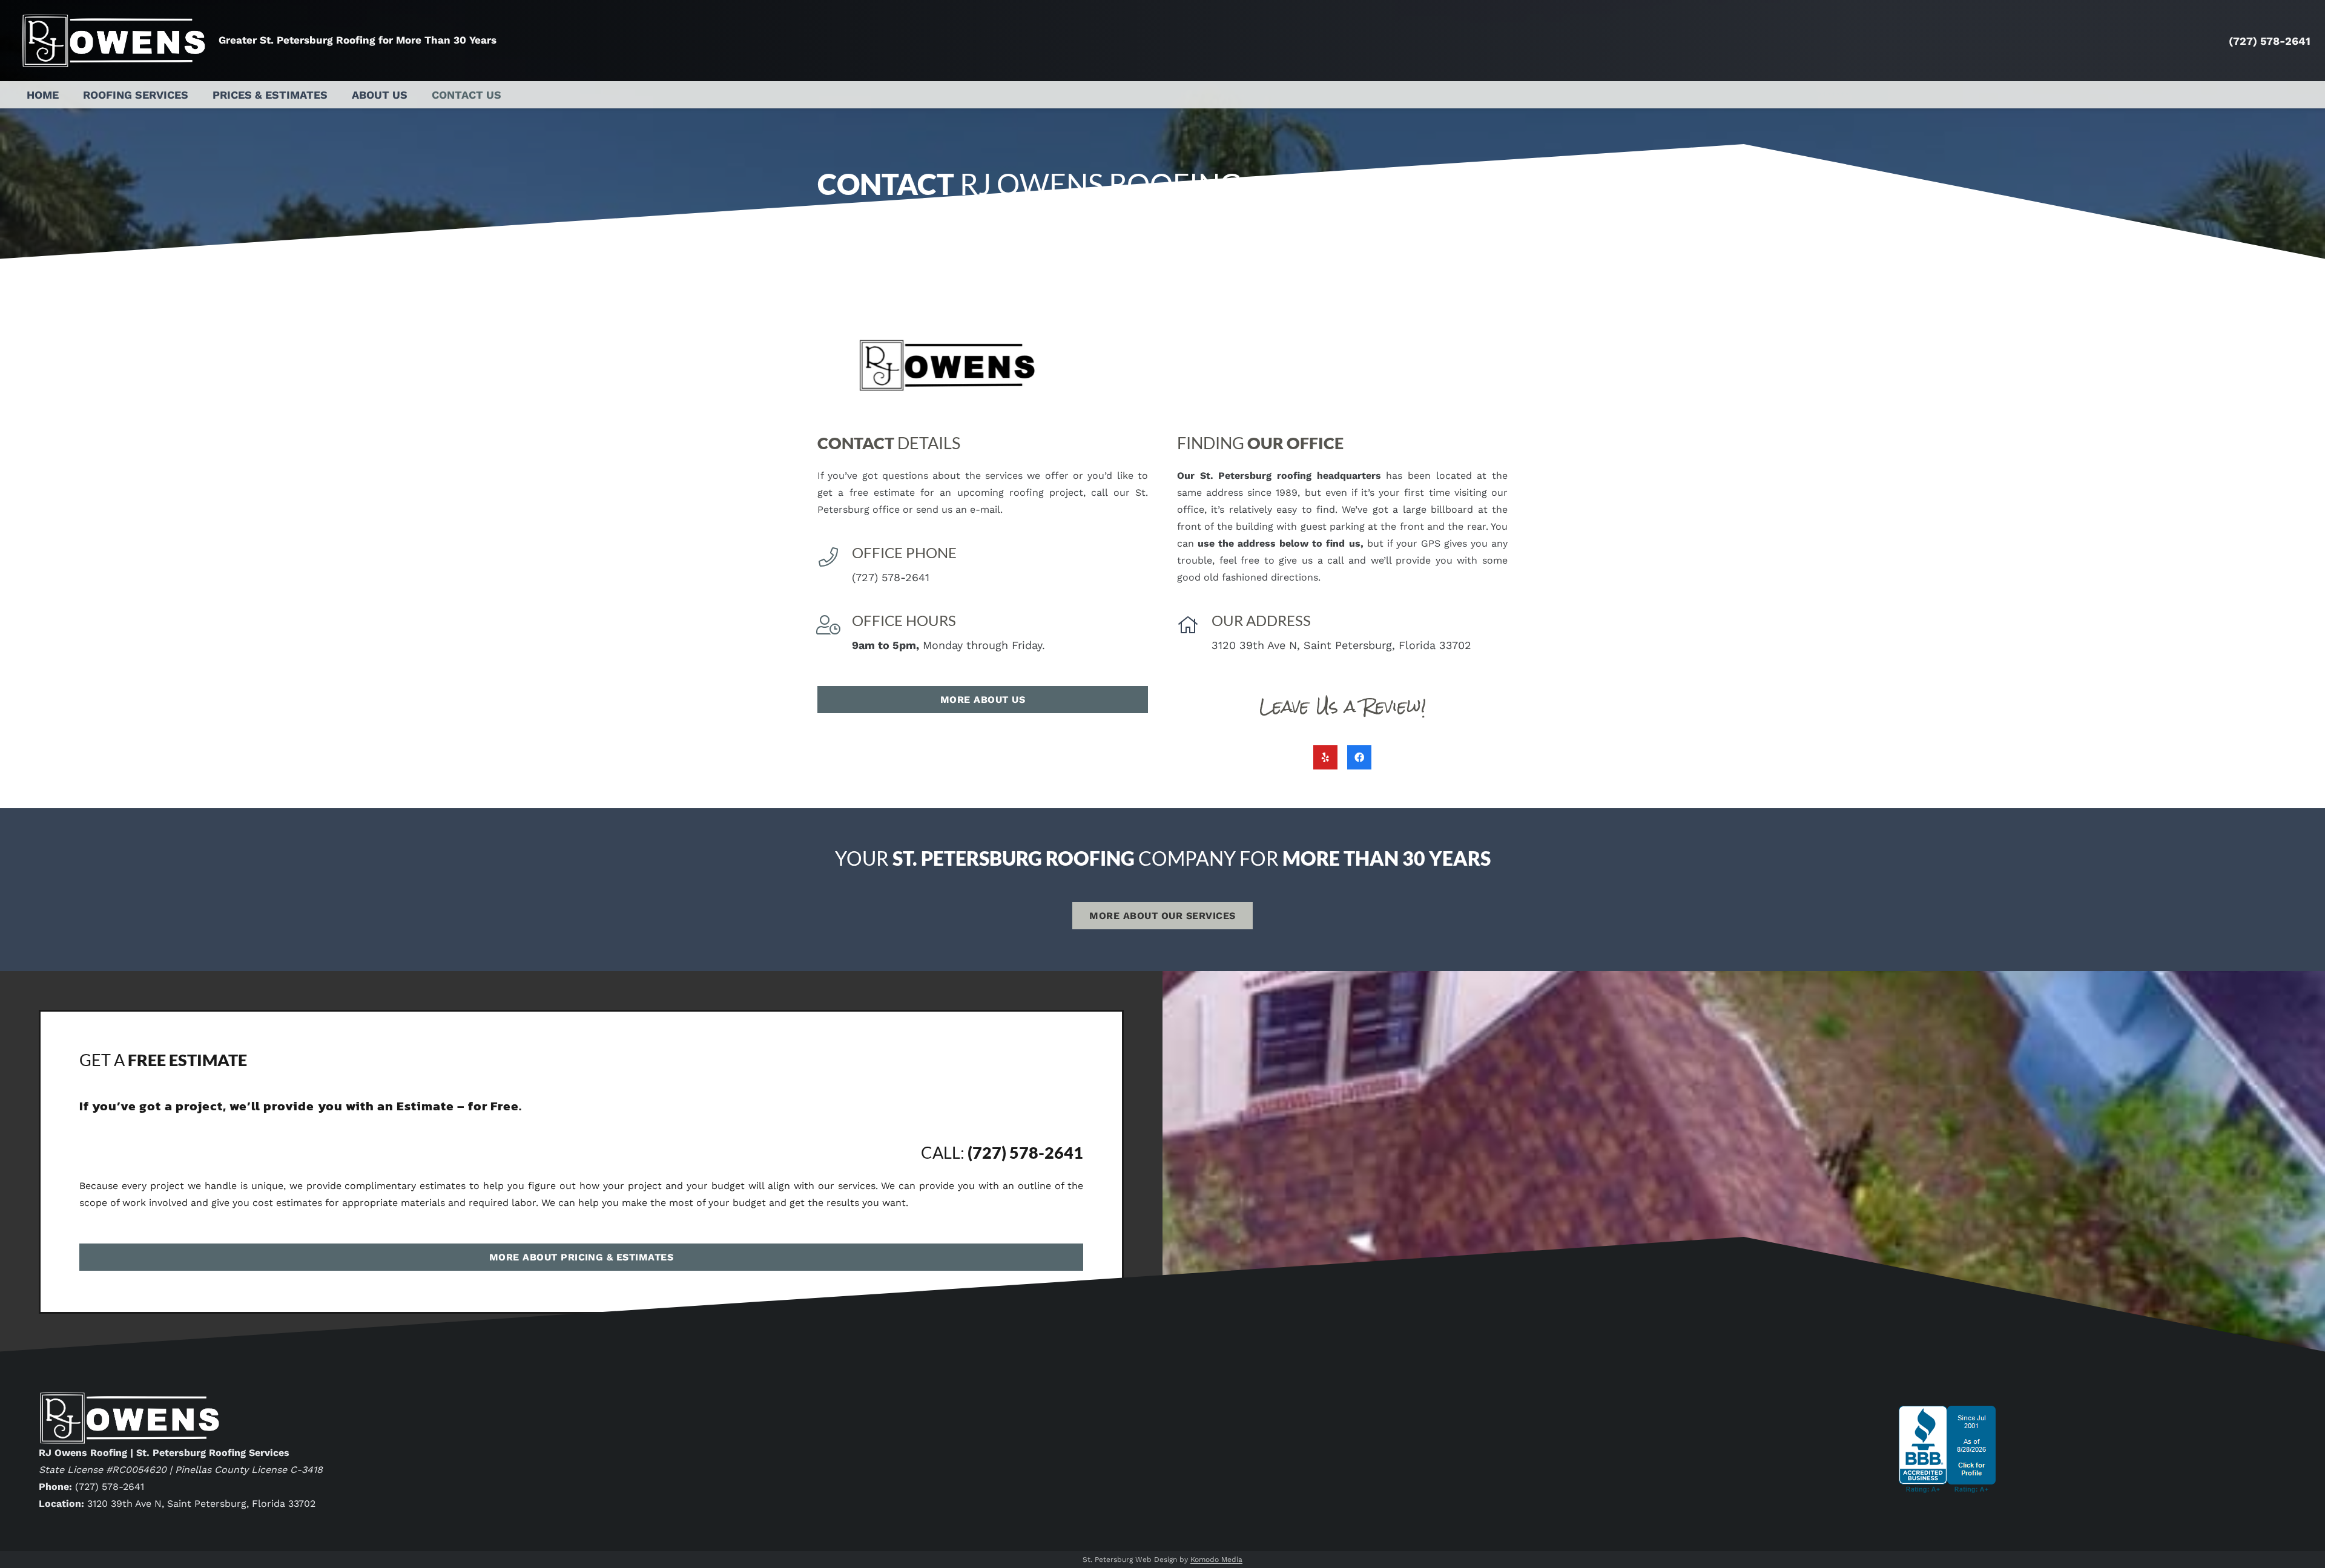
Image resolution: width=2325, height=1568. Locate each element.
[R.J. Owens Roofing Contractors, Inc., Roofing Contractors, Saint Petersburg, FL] (1947, 1490)
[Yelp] (1325, 757)
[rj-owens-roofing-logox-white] (114, 41)
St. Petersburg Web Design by (1162, 1560)
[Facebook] (1359, 757)
